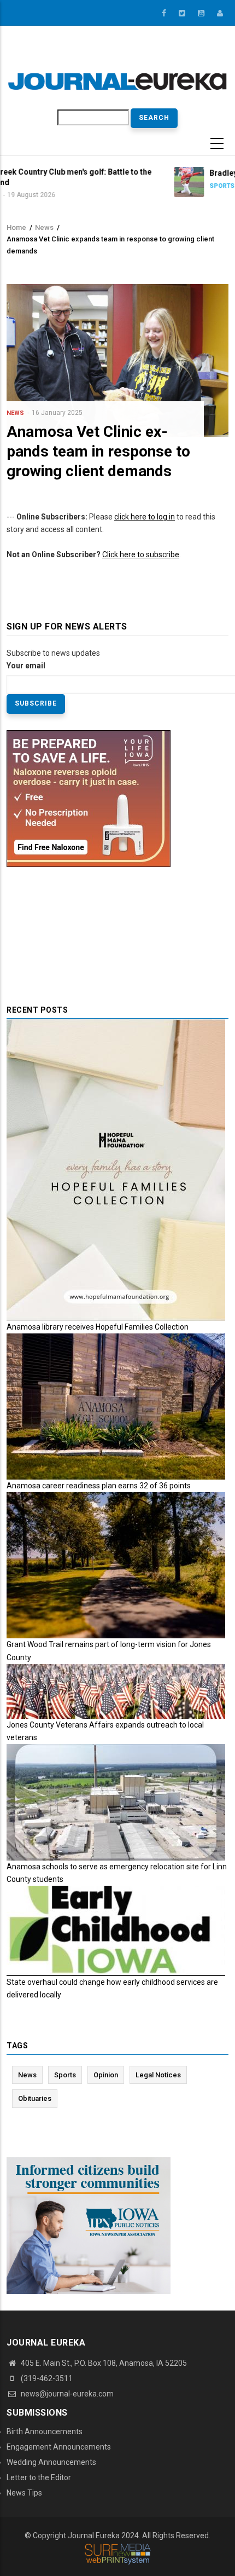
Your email (26, 666)
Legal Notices (158, 2075)
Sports (141, 186)
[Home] (117, 81)
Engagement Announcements (59, 2447)
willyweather (165, 54)
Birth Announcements (45, 2431)
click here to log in (145, 517)
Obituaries (35, 2098)
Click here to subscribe (141, 555)
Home (16, 227)
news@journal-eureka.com (66, 2394)
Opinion (106, 2075)
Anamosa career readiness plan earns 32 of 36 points (99, 1486)
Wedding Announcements (51, 2462)
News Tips (24, 2493)
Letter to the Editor (39, 2477)
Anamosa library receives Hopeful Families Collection (98, 1327)
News (44, 227)
